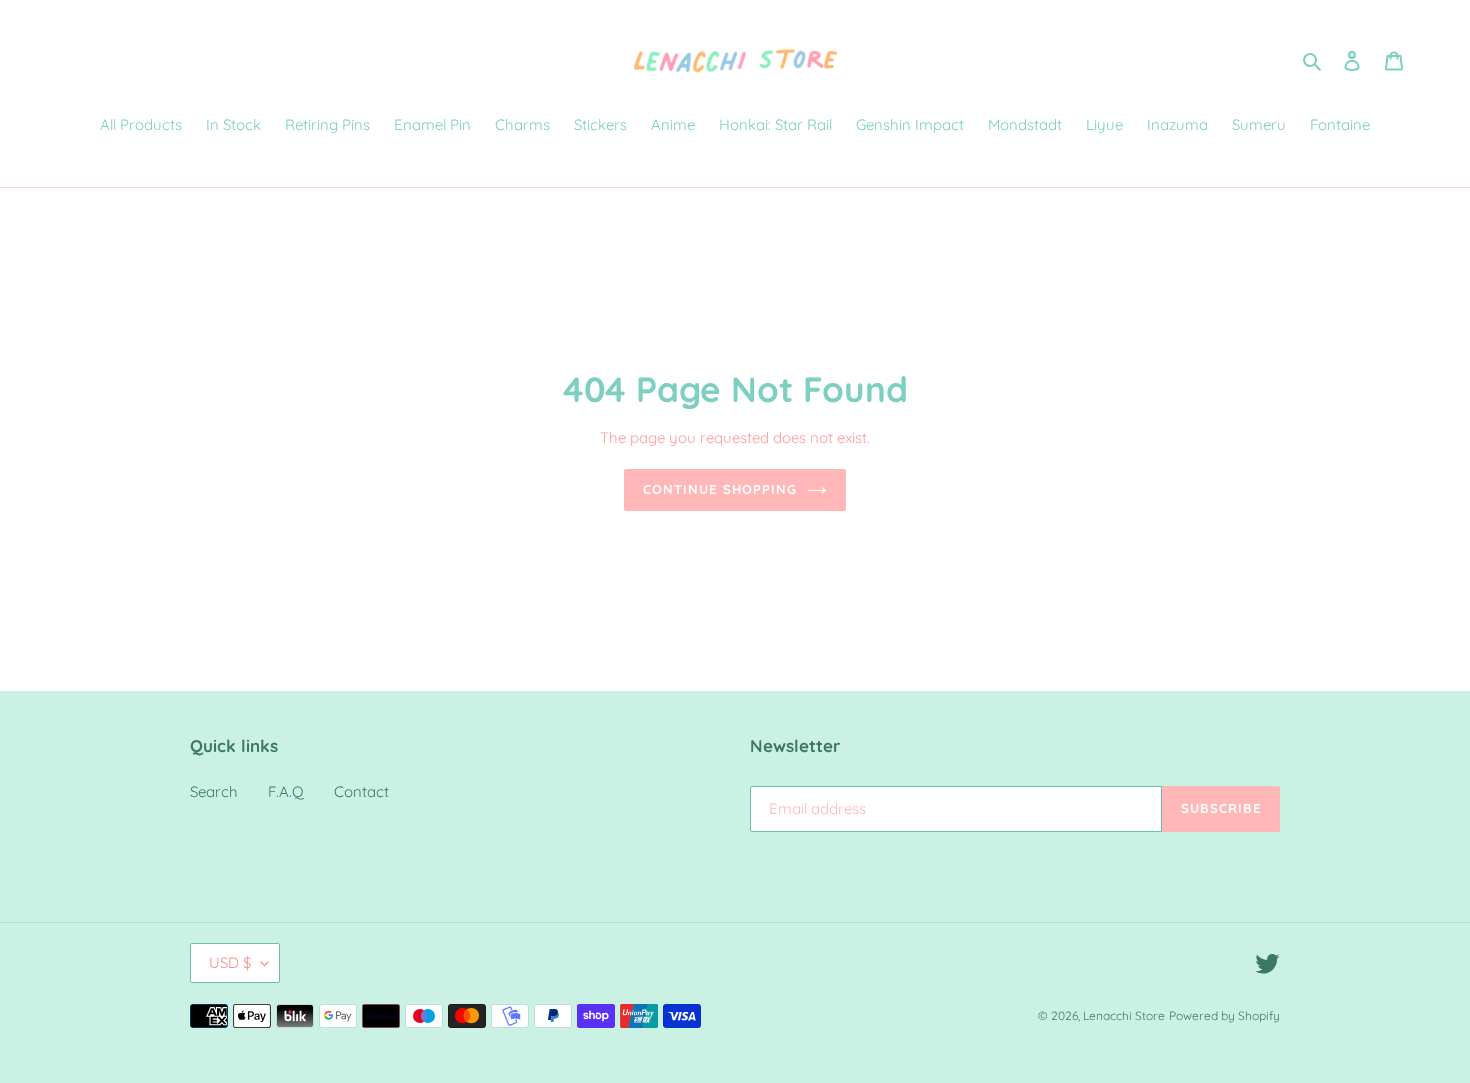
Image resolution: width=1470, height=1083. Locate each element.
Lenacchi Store (1124, 1015)
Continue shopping (720, 489)
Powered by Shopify (1224, 1015)
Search (214, 791)
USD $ (230, 962)
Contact (361, 791)
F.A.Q (286, 791)
